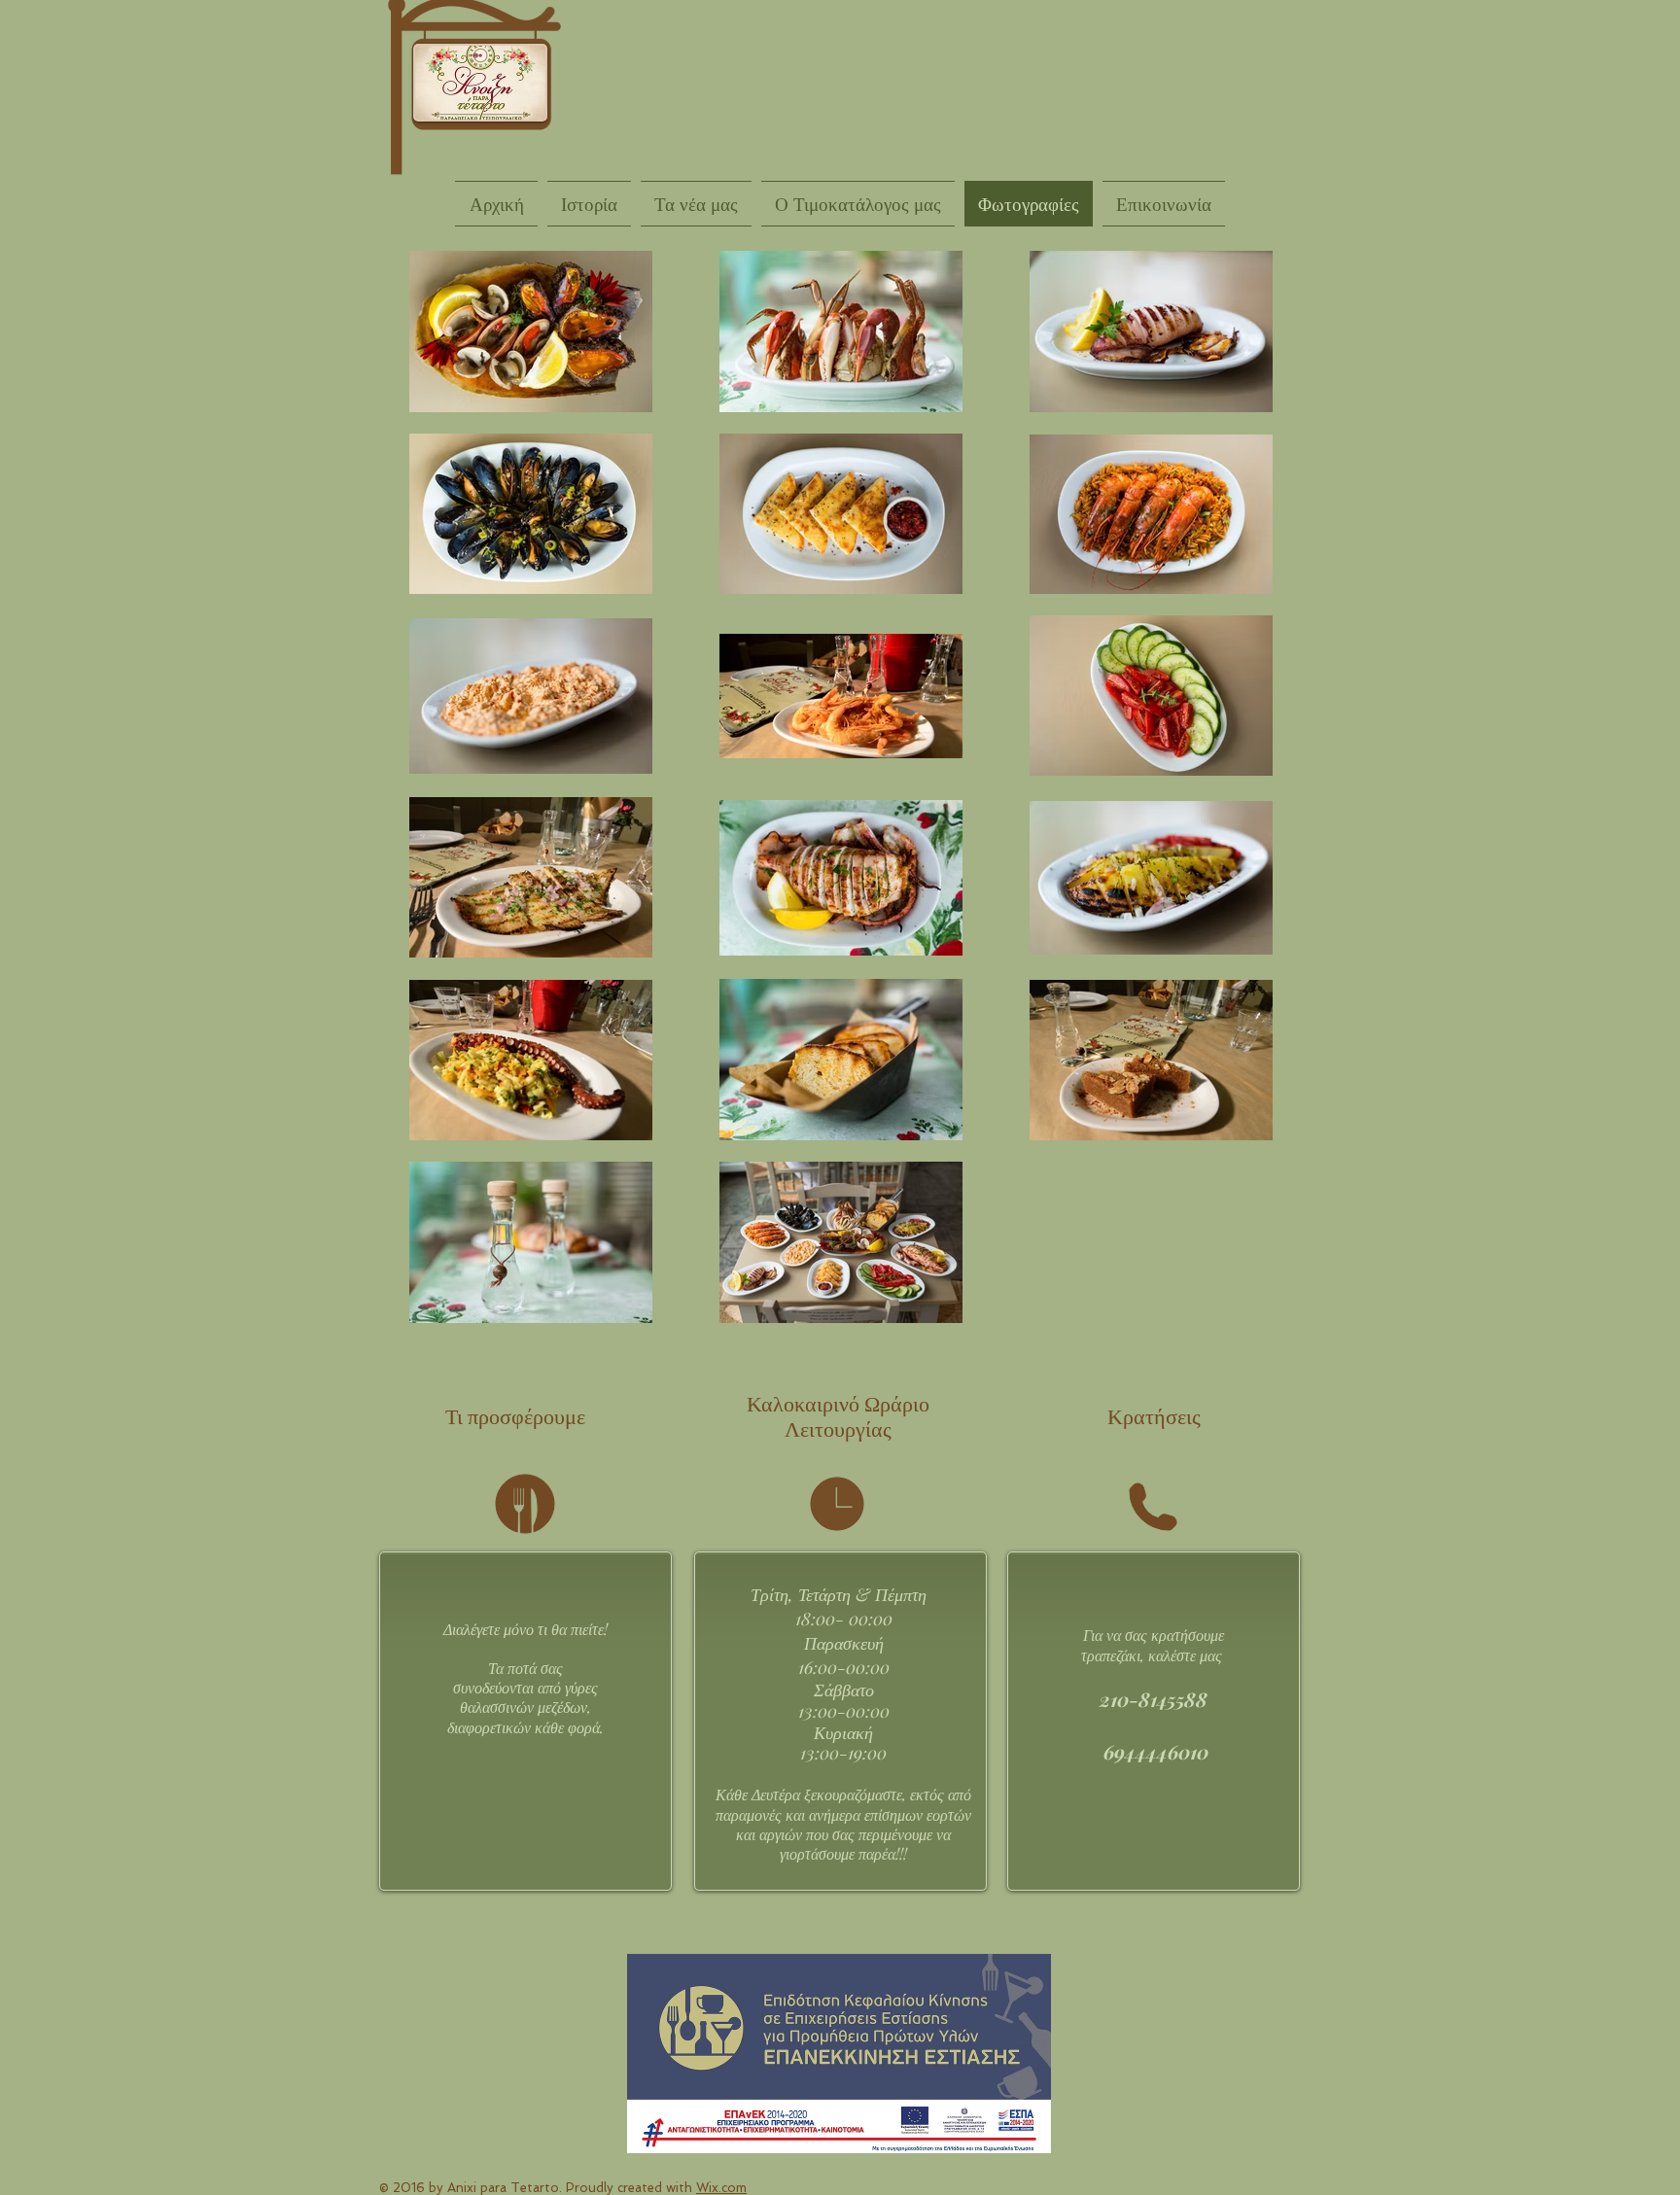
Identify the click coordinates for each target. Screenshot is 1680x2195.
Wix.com (721, 2188)
